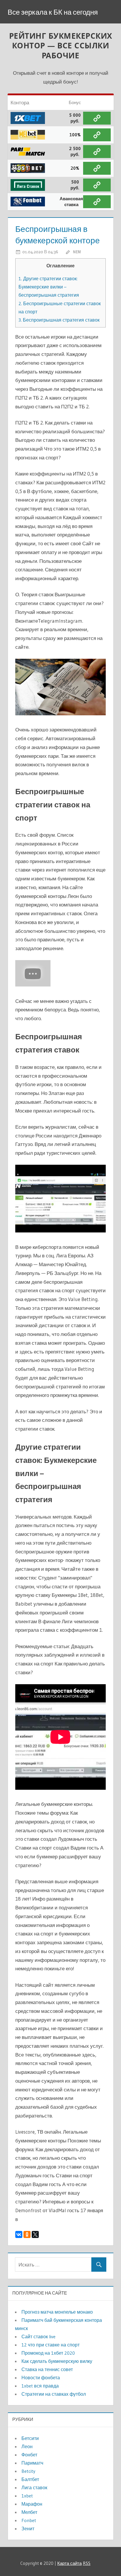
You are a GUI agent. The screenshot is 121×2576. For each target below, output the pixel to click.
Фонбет (29, 2455)
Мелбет (29, 2512)
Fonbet (29, 2520)
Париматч (32, 2463)
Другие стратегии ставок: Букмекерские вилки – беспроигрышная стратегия (49, 287)
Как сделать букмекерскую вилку (57, 2361)
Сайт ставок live (38, 2336)
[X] (35, 2234)
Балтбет (30, 2479)
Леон (27, 2446)
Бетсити (30, 2438)
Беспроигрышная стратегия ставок (59, 320)
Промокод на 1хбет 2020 (48, 2353)
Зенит (28, 2529)
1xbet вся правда (40, 2386)
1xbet (27, 2496)
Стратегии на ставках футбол (54, 2394)
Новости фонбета (41, 2378)
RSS (87, 2563)
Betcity (28, 2471)
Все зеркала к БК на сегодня (53, 12)
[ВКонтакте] (19, 2234)
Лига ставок (34, 2487)
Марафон (32, 2504)
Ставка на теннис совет (47, 2369)
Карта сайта (69, 2563)
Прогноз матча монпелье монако (57, 2312)
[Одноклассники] (27, 2234)
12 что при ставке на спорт (51, 2345)
